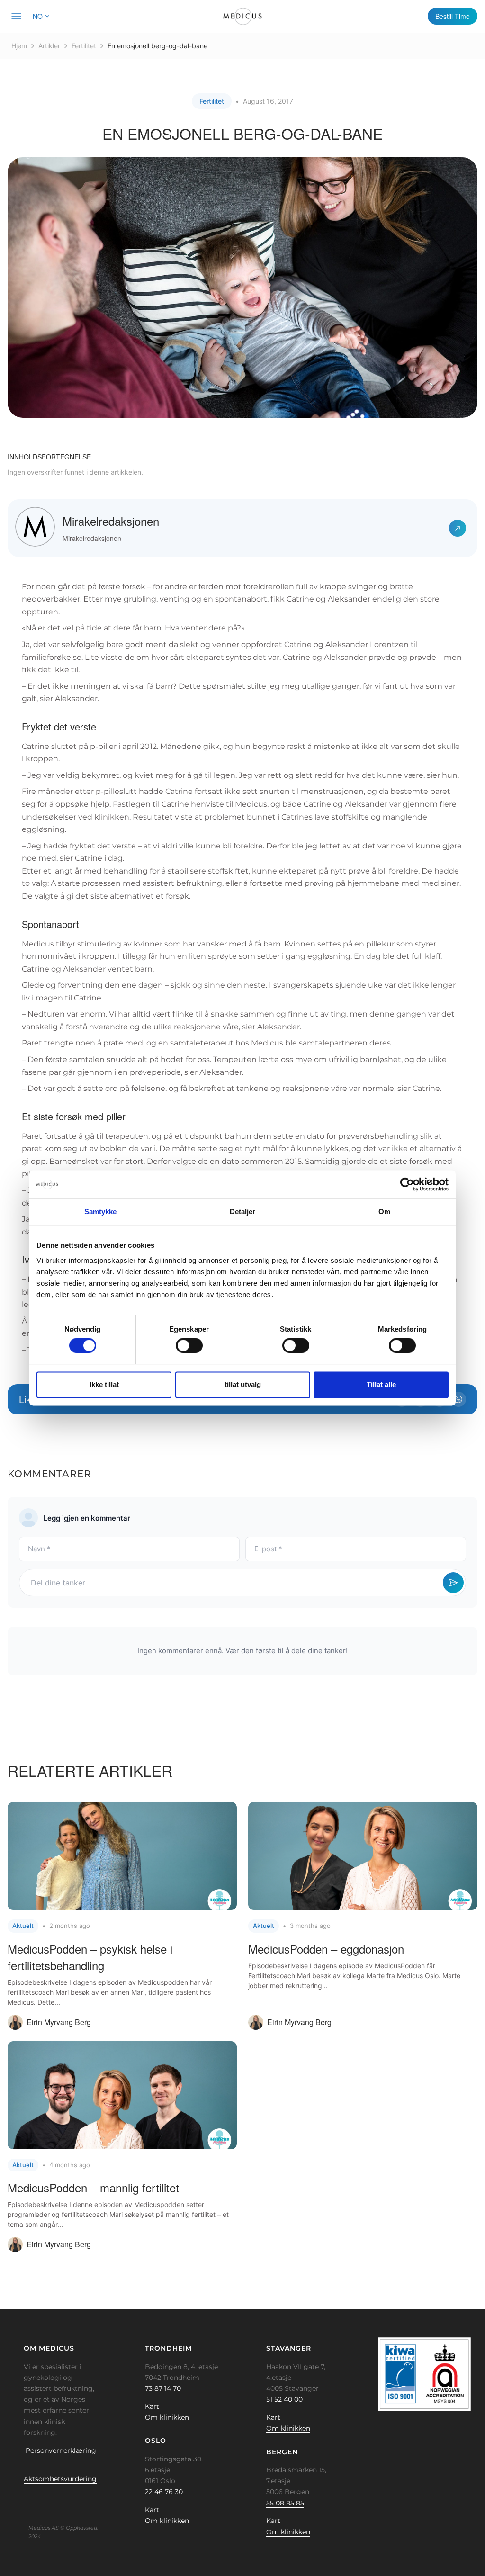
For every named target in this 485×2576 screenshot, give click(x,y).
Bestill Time (453, 16)
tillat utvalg (243, 1384)
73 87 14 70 (163, 2388)
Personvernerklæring (61, 2450)
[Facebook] (20, 2501)
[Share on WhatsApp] (458, 1399)
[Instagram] (64, 2501)
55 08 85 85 (285, 2503)
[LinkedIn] (50, 2501)
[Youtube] (79, 2501)
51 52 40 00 (284, 2399)
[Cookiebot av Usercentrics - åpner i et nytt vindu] (407, 1184)
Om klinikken (167, 2417)
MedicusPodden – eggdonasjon (326, 1949)
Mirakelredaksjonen (111, 521)
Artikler (49, 46)
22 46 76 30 (164, 2492)
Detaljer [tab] (243, 1211)
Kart (152, 2406)
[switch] (189, 1346)
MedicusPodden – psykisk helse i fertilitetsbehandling (90, 1957)
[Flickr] (35, 2501)
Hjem (19, 46)
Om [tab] (384, 1211)
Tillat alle (381, 1384)
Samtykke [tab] (101, 1211)
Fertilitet (84, 46)
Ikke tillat (104, 1384)
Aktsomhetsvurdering (60, 2479)
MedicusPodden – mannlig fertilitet (93, 2187)
